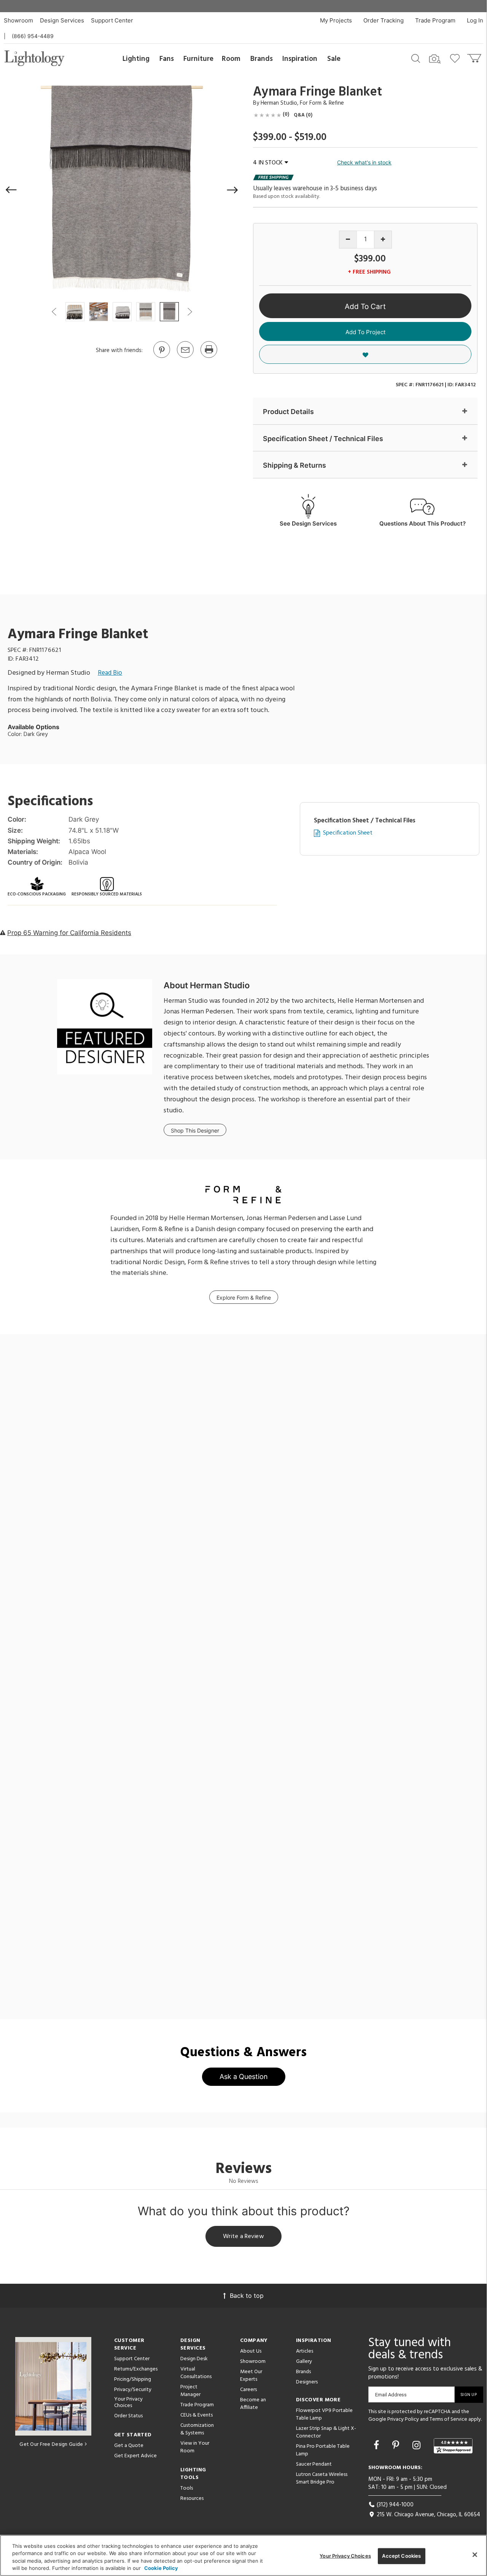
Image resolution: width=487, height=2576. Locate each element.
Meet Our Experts (251, 2376)
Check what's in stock (364, 162)
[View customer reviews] (453, 2446)
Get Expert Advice (135, 2456)
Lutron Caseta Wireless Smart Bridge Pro (322, 2478)
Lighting (136, 59)
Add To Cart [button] (365, 307)
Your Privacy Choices (128, 2403)
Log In (475, 20)
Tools (187, 2488)
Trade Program (435, 20)
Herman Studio (279, 103)
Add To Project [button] (365, 332)
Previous (54, 312)
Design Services (62, 20)
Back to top (247, 2296)
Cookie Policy (161, 2568)
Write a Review (244, 2237)
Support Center (112, 20)
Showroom (18, 20)
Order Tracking (384, 20)
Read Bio (110, 673)
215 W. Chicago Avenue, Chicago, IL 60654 (428, 2515)
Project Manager (190, 2391)
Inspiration (300, 59)
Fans (167, 59)
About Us (251, 2351)
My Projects (336, 20)
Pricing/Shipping (133, 2379)
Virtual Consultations (196, 2373)
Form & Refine (327, 103)
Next (189, 312)
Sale (334, 59)
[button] (11, 190)
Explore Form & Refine (244, 1298)
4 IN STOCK (268, 163)
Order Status (128, 2416)
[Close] (475, 2555)
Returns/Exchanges (136, 2369)
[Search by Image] (435, 59)
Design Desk (194, 2359)
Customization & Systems (197, 2429)
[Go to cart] (475, 57)
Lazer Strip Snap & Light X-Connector (326, 2432)
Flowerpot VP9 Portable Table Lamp (324, 2414)
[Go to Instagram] (418, 2445)
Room (231, 59)
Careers (248, 2390)
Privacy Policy (403, 2419)
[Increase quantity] (383, 240)
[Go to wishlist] (456, 58)
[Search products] (416, 58)
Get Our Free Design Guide (51, 2445)
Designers (307, 2382)
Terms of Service (448, 2419)
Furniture (198, 59)
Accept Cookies (401, 2556)
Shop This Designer (195, 1130)
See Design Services (308, 523)
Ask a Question (244, 2077)
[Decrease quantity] (348, 240)
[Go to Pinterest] (161, 357)
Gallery (304, 2362)
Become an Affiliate (253, 2404)
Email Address (391, 2395)
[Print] (208, 357)
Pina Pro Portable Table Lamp (323, 2450)
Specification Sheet (348, 833)
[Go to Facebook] (378, 2445)
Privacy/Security (133, 2390)
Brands (262, 59)
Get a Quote (129, 2446)
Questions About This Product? (423, 523)
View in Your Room (195, 2447)
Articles (305, 2351)
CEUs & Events (197, 2415)
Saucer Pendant (314, 2464)
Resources (192, 2499)
